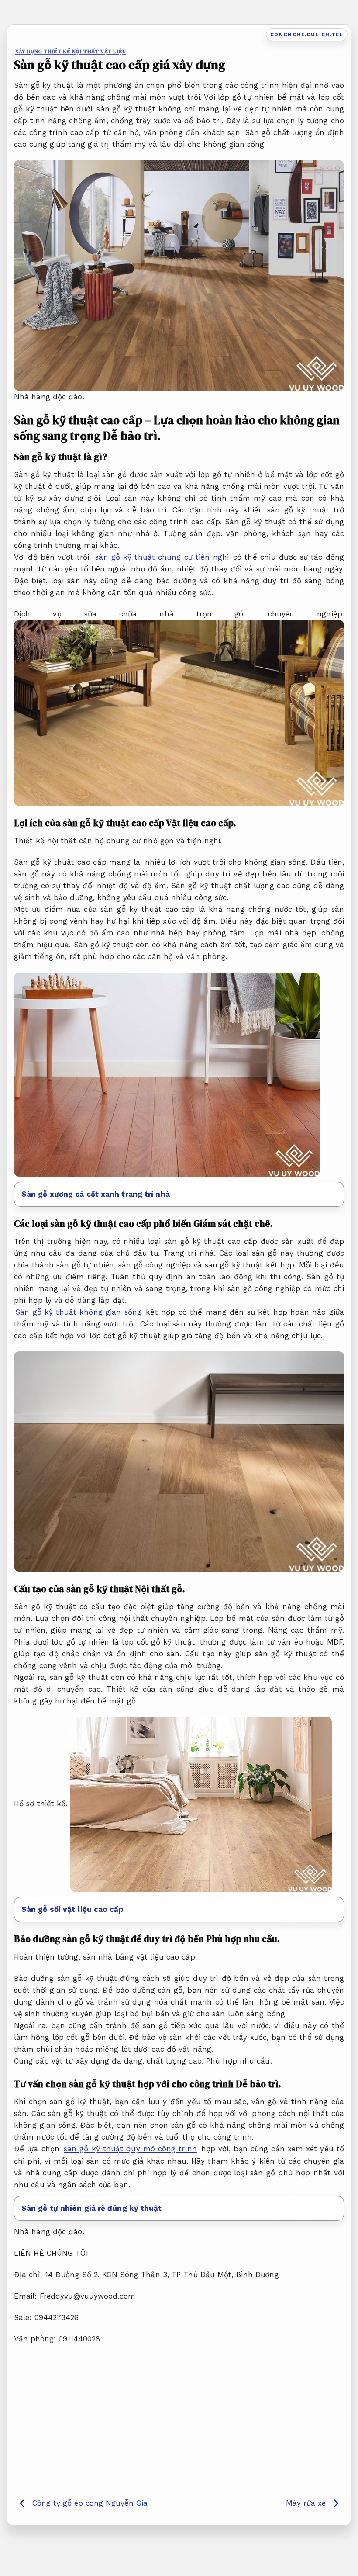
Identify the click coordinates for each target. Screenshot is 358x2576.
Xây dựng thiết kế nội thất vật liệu (71, 52)
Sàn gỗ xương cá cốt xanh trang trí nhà (96, 1194)
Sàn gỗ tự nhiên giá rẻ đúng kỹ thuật (92, 2208)
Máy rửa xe (307, 2503)
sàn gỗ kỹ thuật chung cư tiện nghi (162, 557)
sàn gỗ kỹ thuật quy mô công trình (130, 2149)
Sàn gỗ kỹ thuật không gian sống (78, 1312)
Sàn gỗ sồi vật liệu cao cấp (72, 1909)
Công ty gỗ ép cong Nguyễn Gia (89, 2503)
